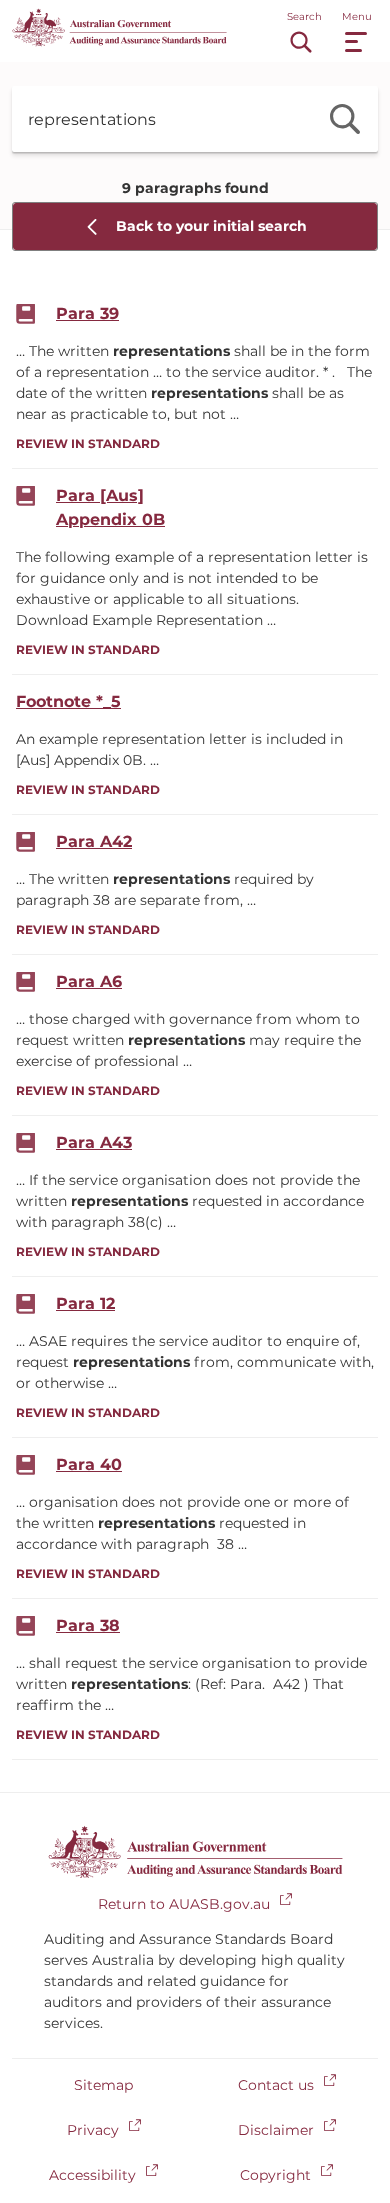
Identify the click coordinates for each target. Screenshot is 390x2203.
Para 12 (85, 1303)
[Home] (119, 41)
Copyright (275, 2175)
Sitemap (103, 2085)
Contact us (276, 2085)
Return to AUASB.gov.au (184, 1904)
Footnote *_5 (68, 701)
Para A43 (94, 1142)
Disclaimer (276, 2130)
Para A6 (89, 981)
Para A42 (94, 841)
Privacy (93, 2130)
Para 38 (88, 1625)
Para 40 (89, 1464)
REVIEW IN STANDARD (88, 443)
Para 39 (87, 313)
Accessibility (92, 2175)
